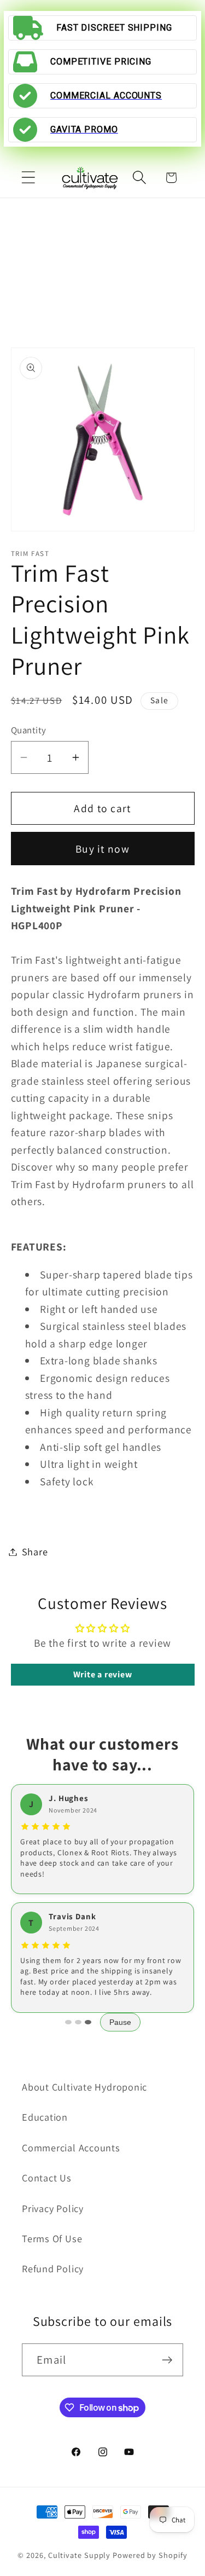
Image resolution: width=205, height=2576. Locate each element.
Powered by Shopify (150, 2555)
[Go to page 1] (68, 2022)
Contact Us (47, 2178)
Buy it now (102, 849)
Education (45, 2117)
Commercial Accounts (71, 2147)
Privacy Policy (53, 2208)
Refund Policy (53, 2268)
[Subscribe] (167, 2360)
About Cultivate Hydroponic (84, 2087)
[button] (28, 178)
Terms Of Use (52, 2238)
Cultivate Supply (80, 2555)
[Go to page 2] (78, 2022)
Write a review (103, 1674)
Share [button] (35, 1552)
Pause (120, 2022)
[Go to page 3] (88, 2022)
